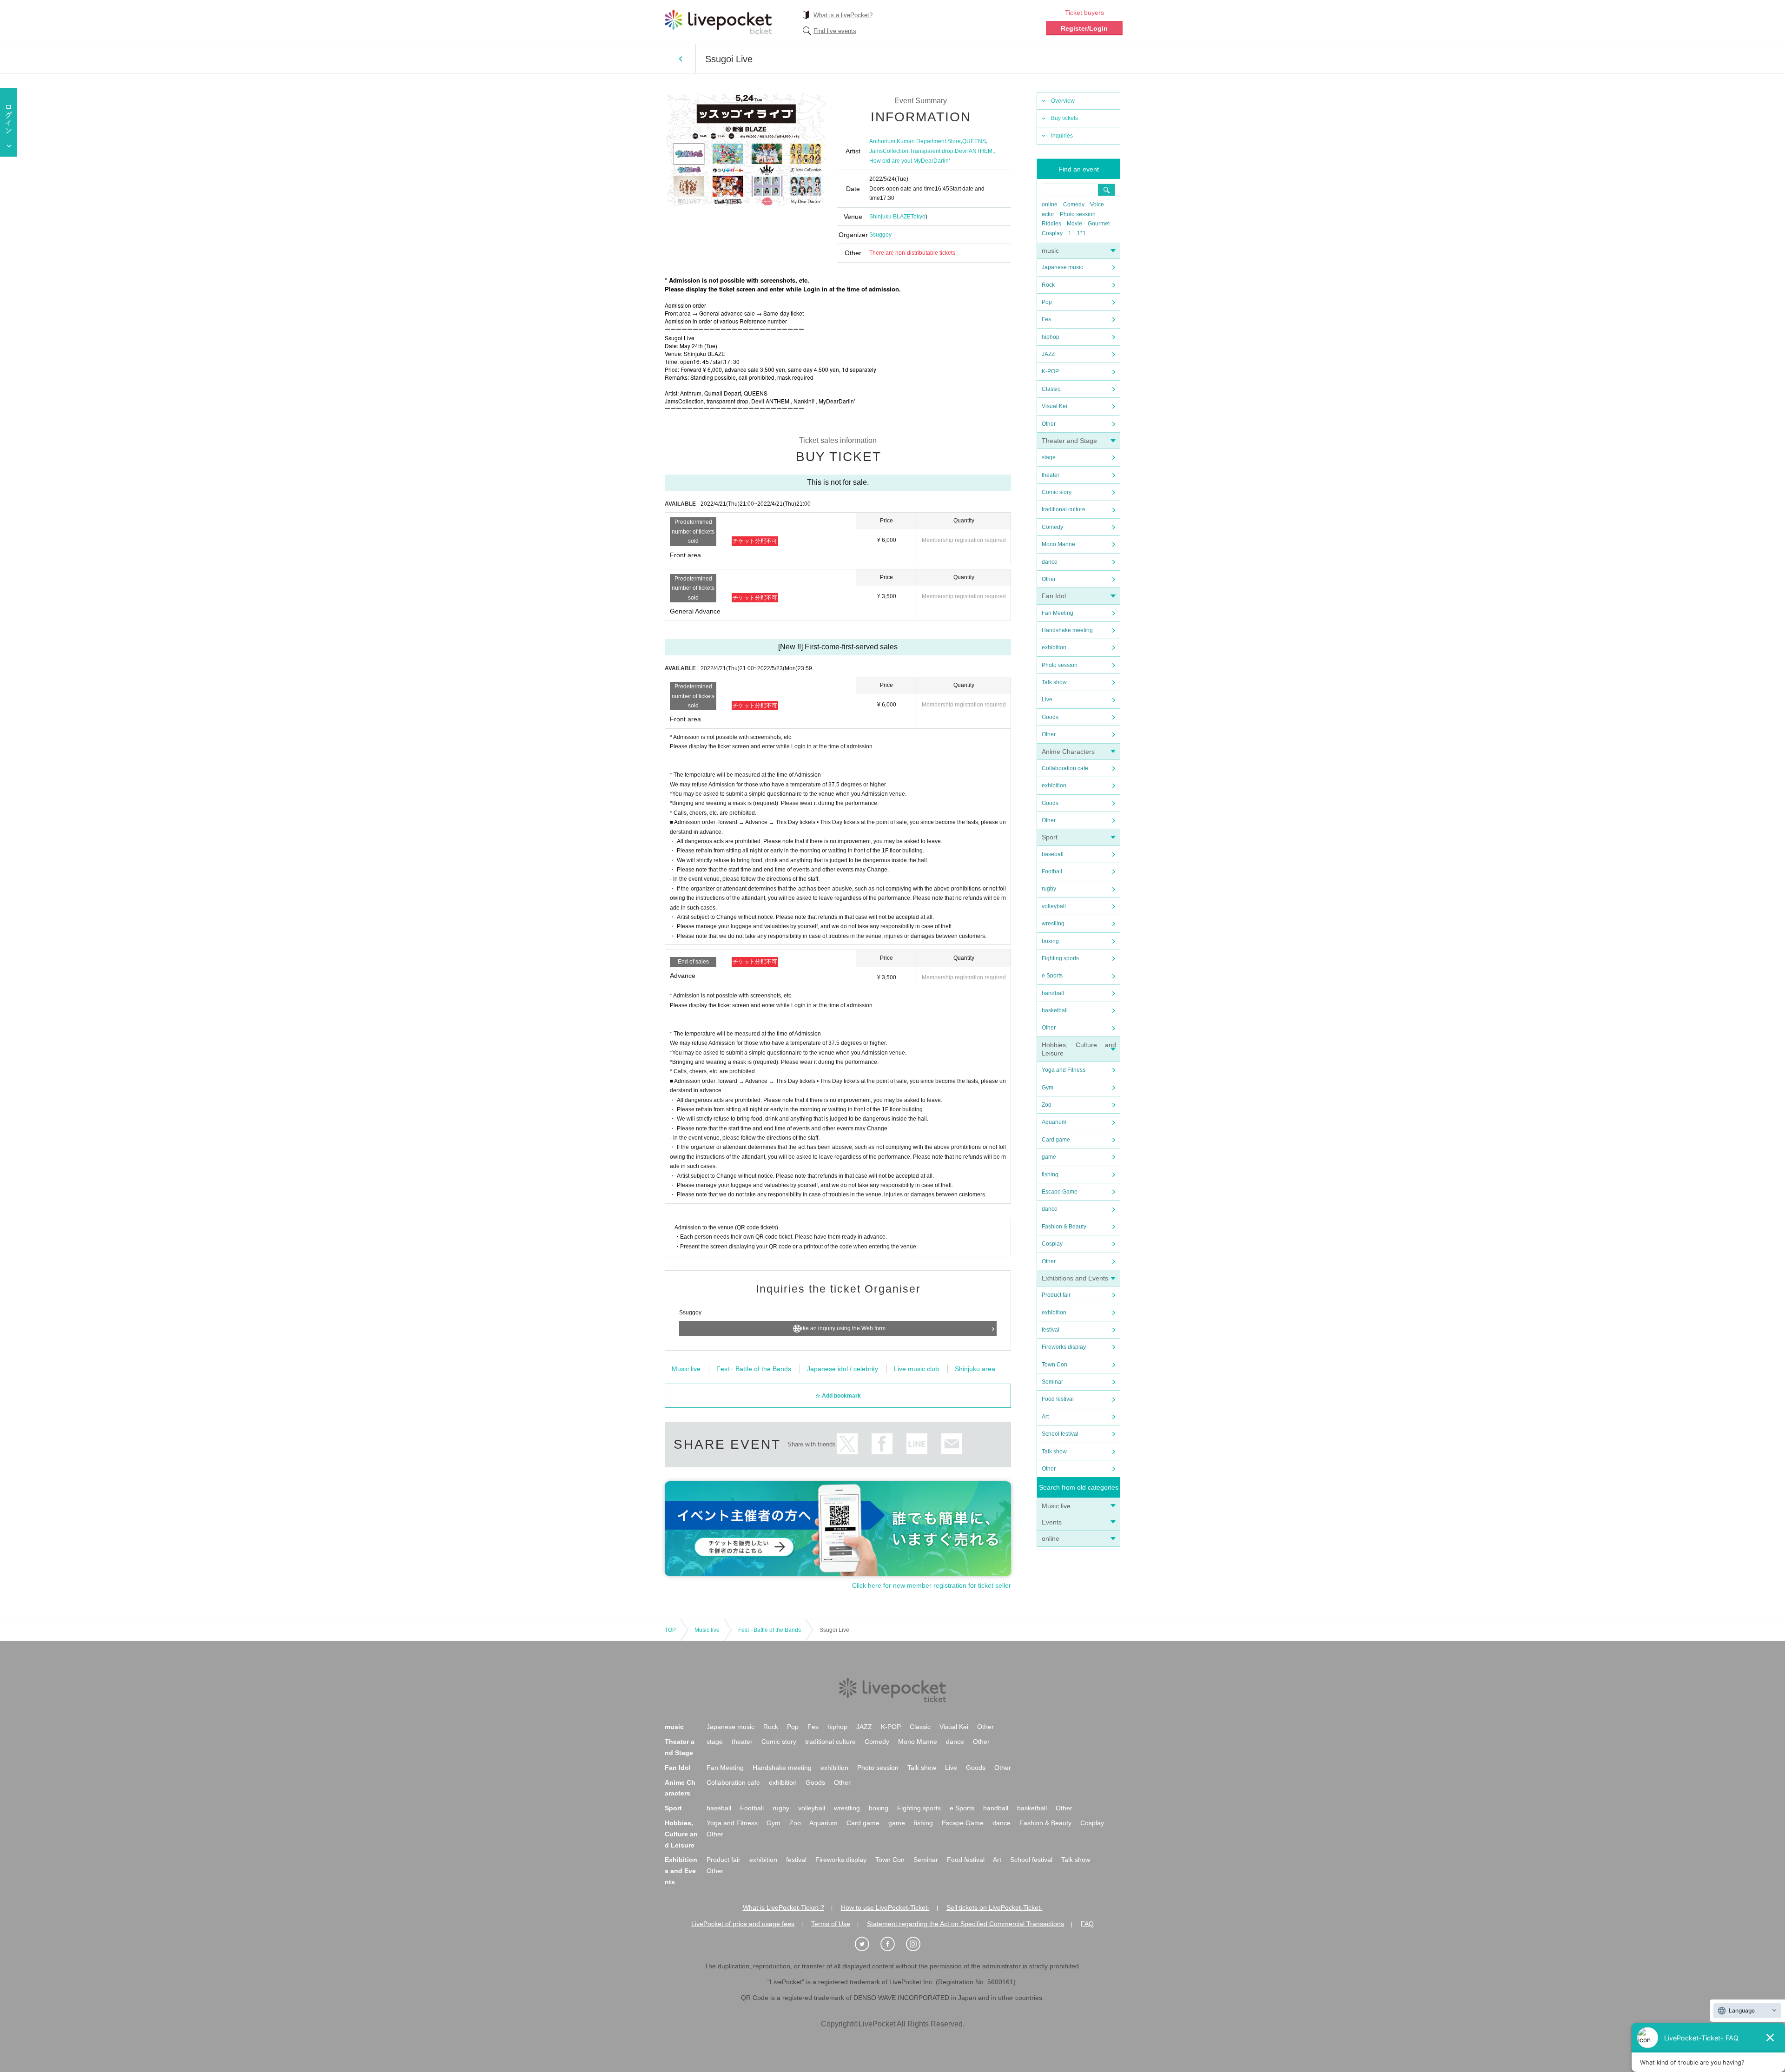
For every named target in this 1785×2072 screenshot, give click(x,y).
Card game (1056, 1140)
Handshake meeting (1067, 630)
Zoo (1047, 1105)
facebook (882, 1444)
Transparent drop (932, 151)
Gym (1048, 1088)
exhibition (1054, 647)
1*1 (1081, 233)
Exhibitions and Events (1075, 1278)
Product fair (1056, 1295)
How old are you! (891, 161)
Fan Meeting (1058, 613)
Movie (1074, 224)
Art (1045, 1417)
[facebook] (892, 1944)
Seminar (1052, 1382)
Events (1052, 1522)
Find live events (835, 31)
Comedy (1074, 205)
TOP (670, 1630)
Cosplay (1052, 233)
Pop (1047, 302)
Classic (1051, 389)
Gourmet (1099, 224)
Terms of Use (831, 1924)
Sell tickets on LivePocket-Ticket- (995, 1907)
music (1050, 251)
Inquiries (1062, 136)
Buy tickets (1064, 118)
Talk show (1054, 682)
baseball (1053, 854)
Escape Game (1060, 1192)
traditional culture (1064, 509)
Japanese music (1062, 267)
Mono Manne (1058, 544)
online (1050, 205)
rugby (1049, 889)
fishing (1050, 1175)
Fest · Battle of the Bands (754, 1369)
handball (1053, 993)
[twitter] (867, 1944)
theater (1051, 475)
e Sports (1052, 976)
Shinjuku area (975, 1369)
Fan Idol (1054, 596)
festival (1051, 1330)
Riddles (1051, 224)
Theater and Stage (1069, 441)
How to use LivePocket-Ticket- (885, 1907)
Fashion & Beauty (1064, 1227)
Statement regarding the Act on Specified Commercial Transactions (965, 1924)
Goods (1050, 717)
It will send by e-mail (952, 1444)
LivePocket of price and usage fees (743, 1924)
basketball (1055, 1010)
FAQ (1087, 1924)
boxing (1050, 941)
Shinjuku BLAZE (890, 217)
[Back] (680, 59)
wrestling (1053, 924)
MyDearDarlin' (932, 161)
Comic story (1057, 492)
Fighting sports (1060, 958)
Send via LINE (917, 1444)
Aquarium (1054, 1122)
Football (1052, 871)
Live (1047, 699)
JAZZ (1048, 354)
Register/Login (1084, 28)
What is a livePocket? (843, 15)
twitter (847, 1444)
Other (1049, 424)
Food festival (1058, 1399)
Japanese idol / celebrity (843, 1369)
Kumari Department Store (929, 141)
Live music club (916, 1369)
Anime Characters (1068, 752)
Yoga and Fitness (1064, 1070)
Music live (1056, 1506)
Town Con (1054, 1365)
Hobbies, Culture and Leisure (681, 1834)
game (1049, 1157)
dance (1050, 562)
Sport (1050, 837)
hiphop (1051, 337)
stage (1049, 457)
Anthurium (882, 141)
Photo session (1078, 214)
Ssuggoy (880, 235)
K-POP (1050, 371)
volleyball (1054, 906)
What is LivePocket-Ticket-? (783, 1907)
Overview (1063, 101)
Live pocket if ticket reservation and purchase (718, 22)
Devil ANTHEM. (974, 151)
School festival (1060, 1434)
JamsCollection (889, 151)
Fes (1046, 319)
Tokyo (918, 217)
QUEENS (974, 141)
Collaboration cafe (1065, 768)
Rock (1048, 285)
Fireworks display (1064, 1347)
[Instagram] (918, 1944)
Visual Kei (1054, 406)
